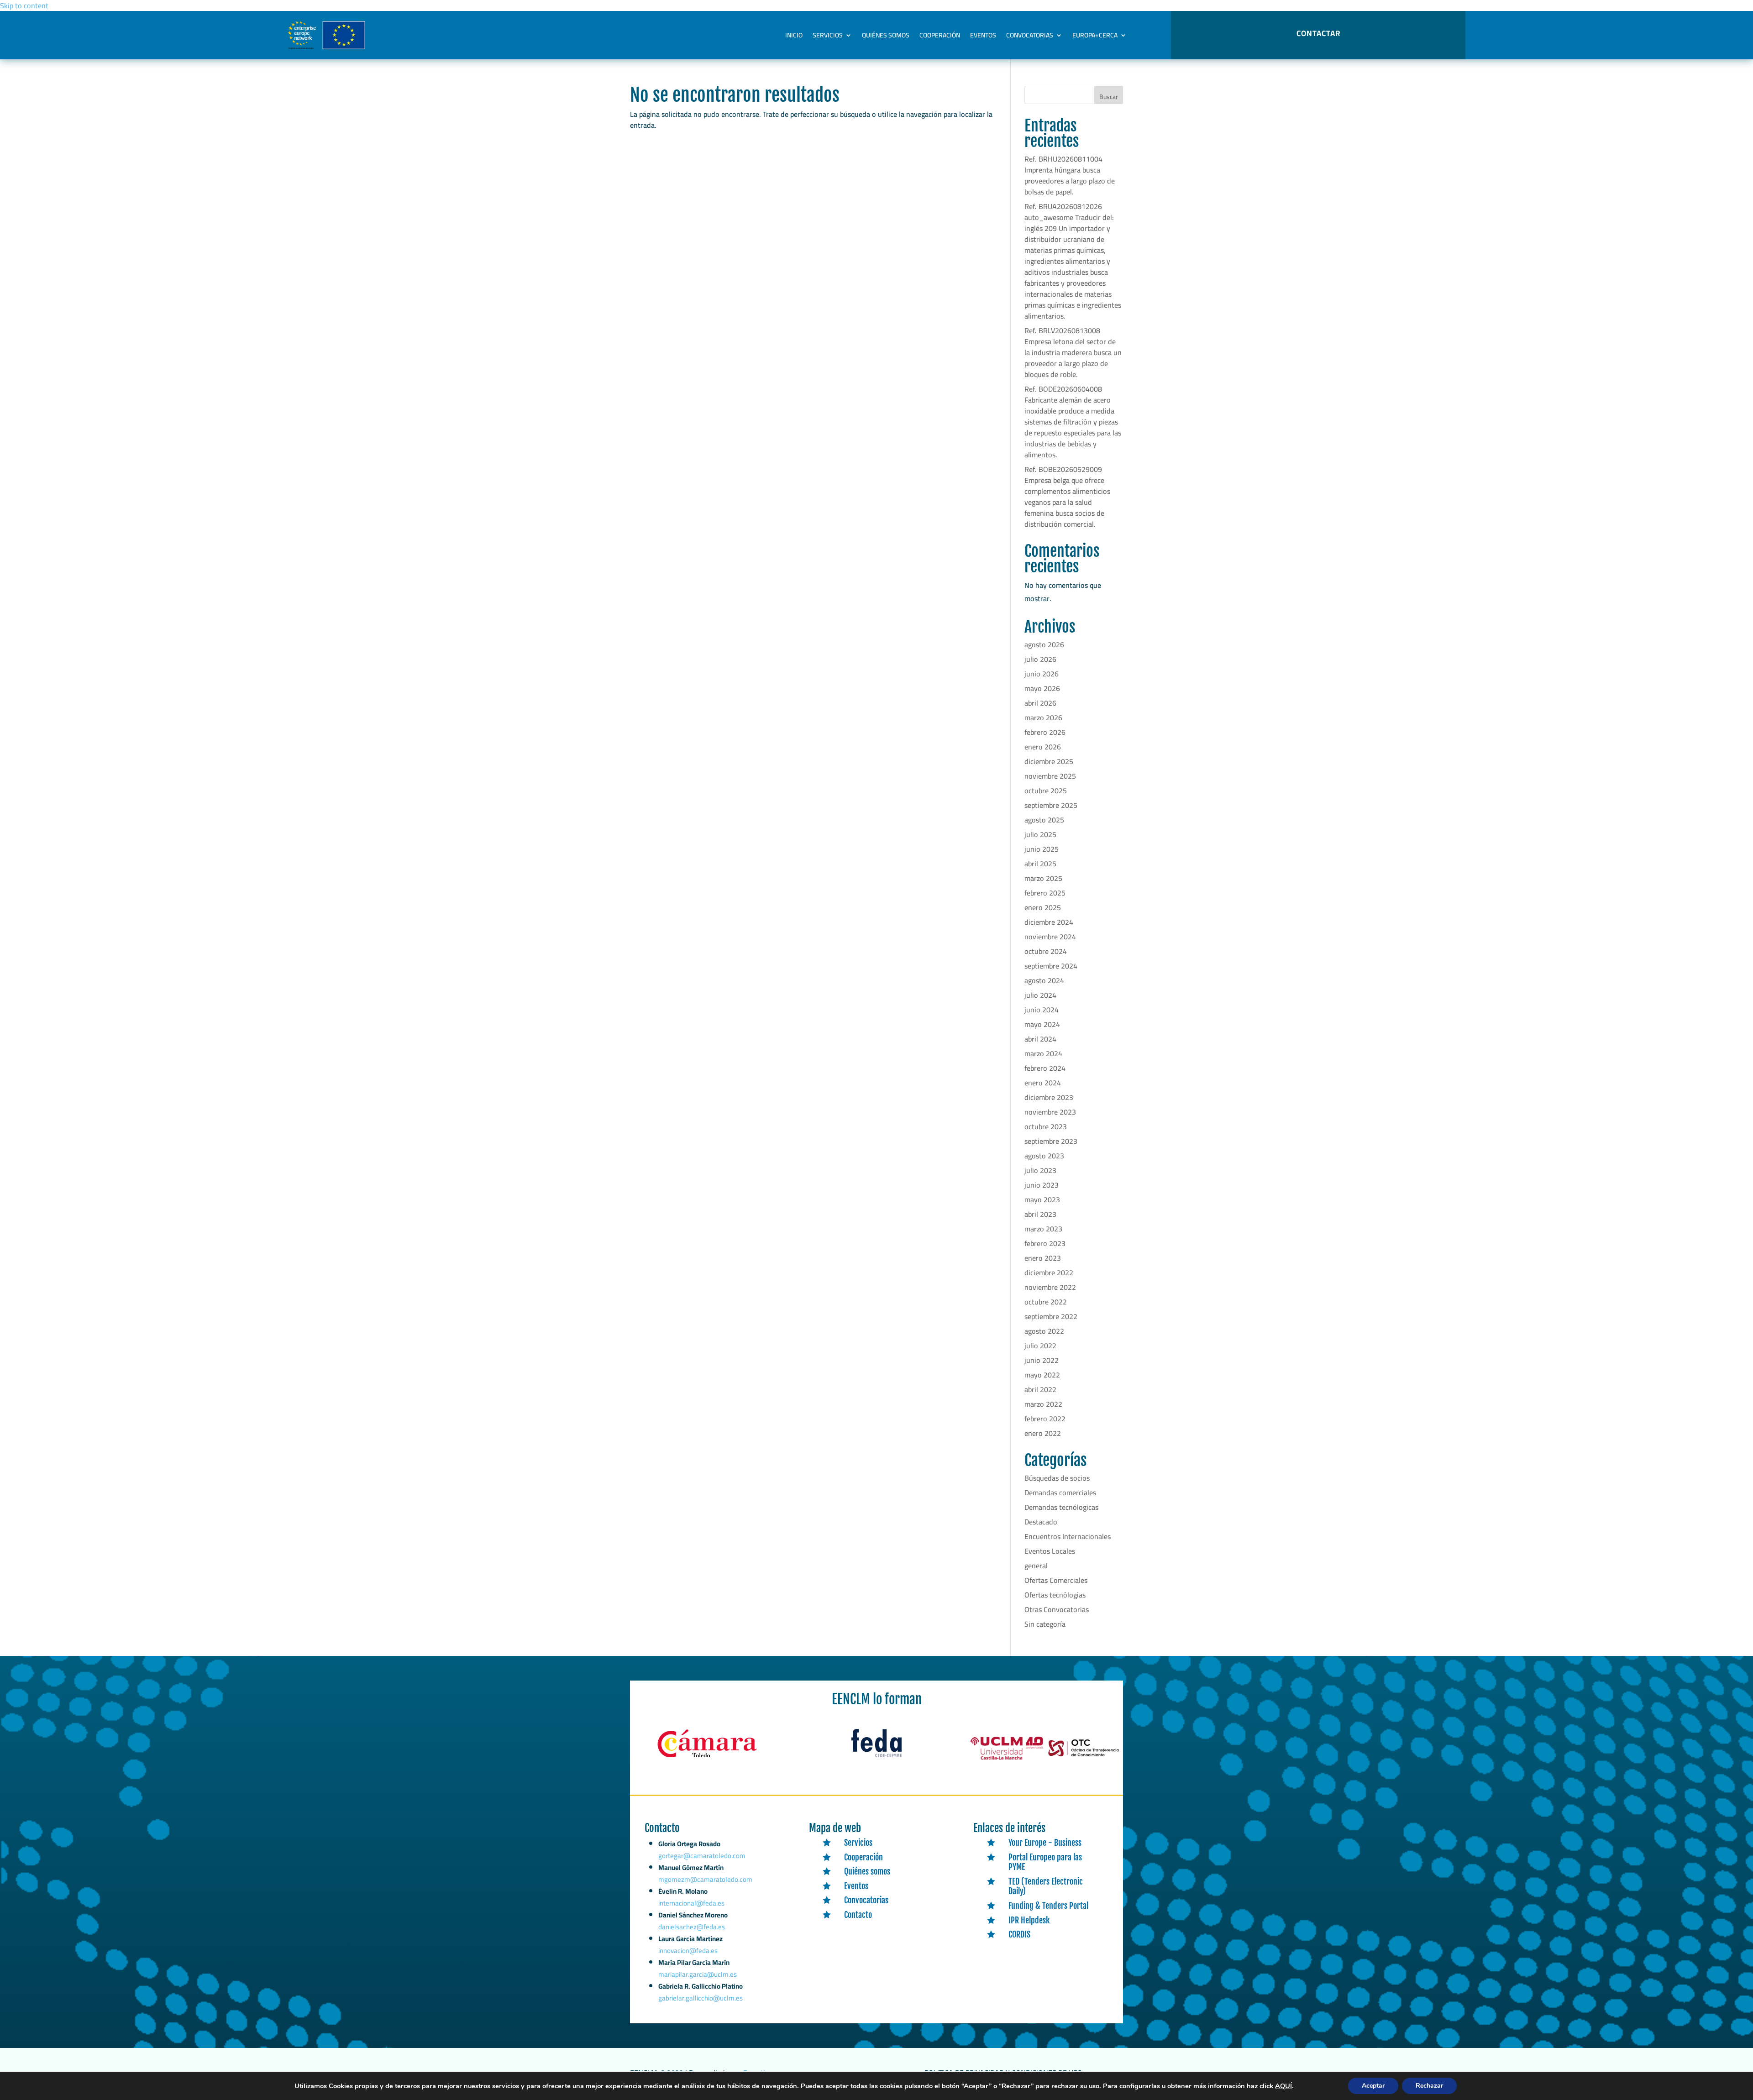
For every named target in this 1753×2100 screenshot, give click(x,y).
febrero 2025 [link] (1045, 893)
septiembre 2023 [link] (1051, 1141)
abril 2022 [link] (1040, 1389)
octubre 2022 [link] (1046, 1302)
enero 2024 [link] (1043, 1083)
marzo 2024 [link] (1043, 1053)
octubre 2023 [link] (1046, 1126)
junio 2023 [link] (1042, 1185)
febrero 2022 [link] (1045, 1419)
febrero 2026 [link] (1045, 732)
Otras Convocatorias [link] (1057, 1609)
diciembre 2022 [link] (1049, 1273)
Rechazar (1429, 2086)
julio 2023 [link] (1040, 1170)
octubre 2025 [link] (1046, 791)
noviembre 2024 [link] (1050, 937)
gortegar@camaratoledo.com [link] (702, 1856)
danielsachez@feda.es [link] (692, 1927)
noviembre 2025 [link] (1050, 776)
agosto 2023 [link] (1044, 1156)
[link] (707, 1758)
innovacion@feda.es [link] (688, 1951)
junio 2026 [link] (1042, 674)
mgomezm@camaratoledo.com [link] (705, 1879)
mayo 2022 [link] (1042, 1375)
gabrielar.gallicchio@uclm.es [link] (701, 1998)
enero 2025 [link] (1043, 907)
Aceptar (1373, 2086)
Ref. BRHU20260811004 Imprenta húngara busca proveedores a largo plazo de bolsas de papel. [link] (1070, 175)
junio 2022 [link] (1042, 1360)
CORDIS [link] (1019, 1934)
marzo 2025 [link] (1043, 878)
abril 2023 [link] (1040, 1214)
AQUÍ (1283, 2086)
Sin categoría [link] (1045, 1624)
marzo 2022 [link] (1043, 1404)
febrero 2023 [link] (1045, 1243)
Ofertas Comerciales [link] (1056, 1580)
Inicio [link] (794, 35)
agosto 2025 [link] (1044, 820)
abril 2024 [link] (1040, 1039)
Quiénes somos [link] (886, 35)
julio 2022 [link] (1040, 1346)
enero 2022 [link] (1043, 1433)
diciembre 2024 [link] (1049, 922)
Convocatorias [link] (1030, 35)
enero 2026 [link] (1043, 747)
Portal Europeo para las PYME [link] (1045, 1862)
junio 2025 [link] (1042, 849)
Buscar (1109, 97)
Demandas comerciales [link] (1060, 1493)
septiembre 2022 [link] (1051, 1316)
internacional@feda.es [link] (691, 1903)
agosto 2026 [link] (1044, 644)
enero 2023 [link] (1043, 1258)
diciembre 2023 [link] (1049, 1097)
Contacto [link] (858, 1915)
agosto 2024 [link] (1044, 980)
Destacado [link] (1041, 1522)
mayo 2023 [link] (1042, 1199)
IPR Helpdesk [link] (1029, 1920)
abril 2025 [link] (1040, 864)
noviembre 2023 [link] (1050, 1112)
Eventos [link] (983, 35)
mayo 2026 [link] (1042, 688)
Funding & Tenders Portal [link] (1048, 1906)
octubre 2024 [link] (1046, 951)
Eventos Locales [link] (1050, 1551)
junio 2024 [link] (1042, 1010)
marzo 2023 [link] (1043, 1229)
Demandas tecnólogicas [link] (1061, 1507)
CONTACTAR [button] (1318, 33)
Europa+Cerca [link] (1095, 35)
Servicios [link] (828, 35)
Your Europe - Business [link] (1045, 1843)
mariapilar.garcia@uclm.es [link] (698, 1974)
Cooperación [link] (940, 35)
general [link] (1036, 1566)
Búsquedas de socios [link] (1057, 1478)
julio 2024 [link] (1040, 995)
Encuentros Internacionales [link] (1068, 1536)
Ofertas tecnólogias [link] (1055, 1595)
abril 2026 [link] (1040, 703)
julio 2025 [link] (1040, 834)
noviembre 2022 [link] (1050, 1287)
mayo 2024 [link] (1042, 1024)
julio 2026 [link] (1040, 659)
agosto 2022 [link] (1044, 1331)
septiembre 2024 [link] (1051, 966)
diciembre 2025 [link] (1049, 761)
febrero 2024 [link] (1045, 1068)
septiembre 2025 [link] (1051, 805)
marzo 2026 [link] (1043, 717)
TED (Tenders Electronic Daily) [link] (1046, 1886)
